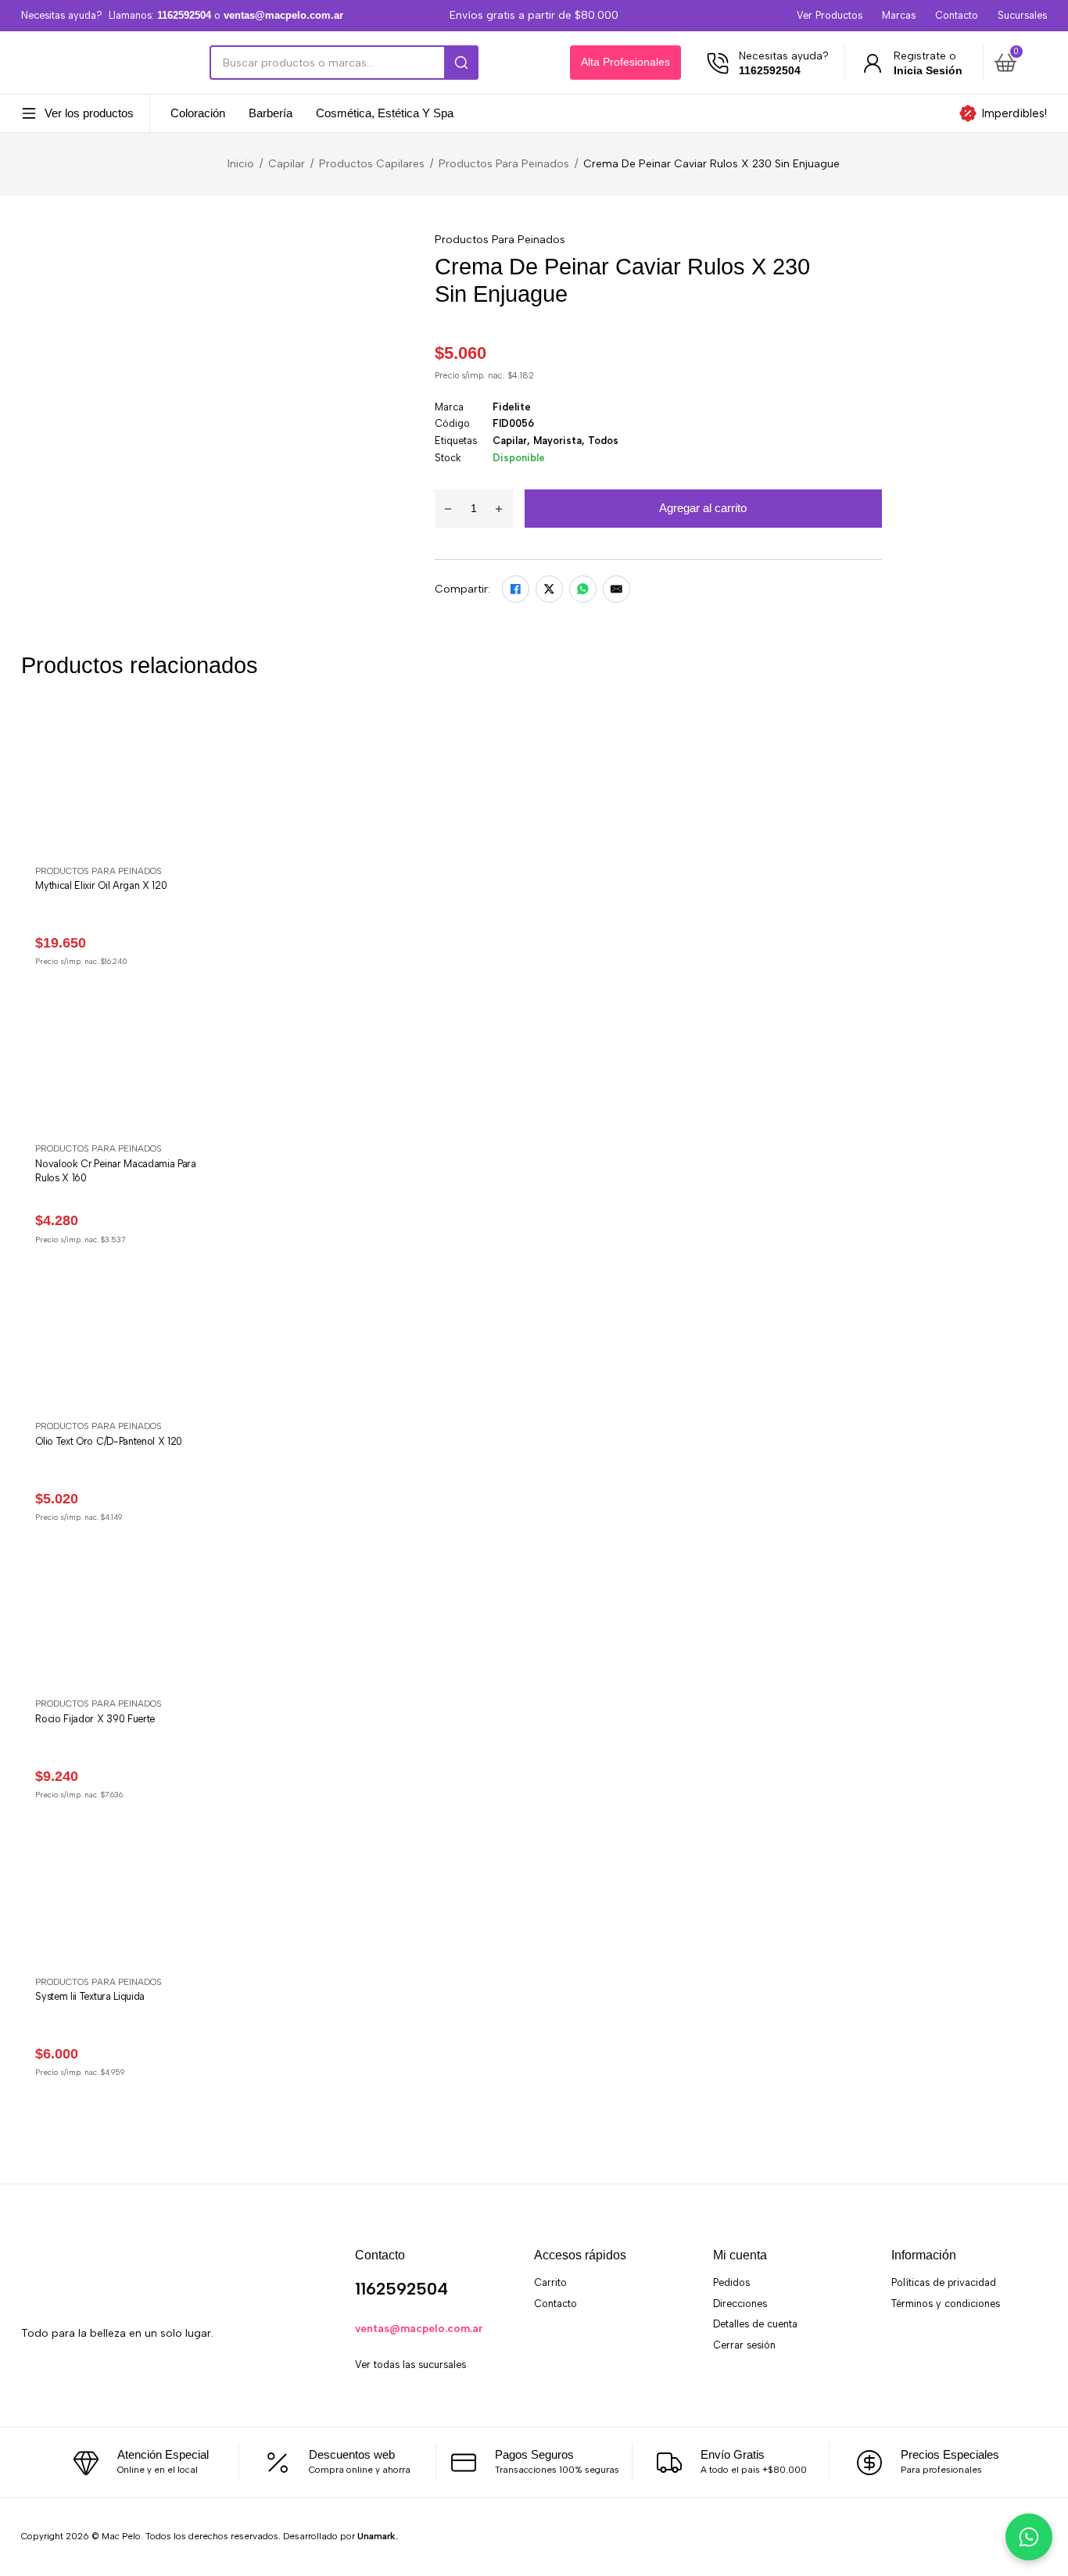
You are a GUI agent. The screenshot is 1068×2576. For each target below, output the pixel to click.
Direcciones (740, 2304)
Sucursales (1022, 15)
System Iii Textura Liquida (90, 1996)
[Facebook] (516, 589)
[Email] (616, 589)
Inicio (241, 163)
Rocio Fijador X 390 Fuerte (95, 1719)
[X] (549, 589)
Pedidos (731, 2282)
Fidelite (512, 407)
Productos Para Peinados (504, 163)
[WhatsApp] (583, 589)
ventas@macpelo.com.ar (419, 2328)
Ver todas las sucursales (410, 2365)
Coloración (198, 114)
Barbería (271, 114)
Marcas (899, 15)
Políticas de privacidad (944, 2282)
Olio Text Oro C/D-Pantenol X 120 (109, 1441)
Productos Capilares (372, 163)
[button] (1018, 63)
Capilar (287, 163)
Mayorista (557, 441)
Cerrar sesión (744, 2345)
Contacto (957, 15)
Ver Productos (830, 15)
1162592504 (401, 2289)
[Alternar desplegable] (29, 113)
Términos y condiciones (946, 2304)
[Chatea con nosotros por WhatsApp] (1029, 2537)
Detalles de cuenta (755, 2324)
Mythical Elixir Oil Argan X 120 (101, 885)
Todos (603, 441)
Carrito (550, 2282)
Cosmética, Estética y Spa (385, 114)
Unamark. (378, 2536)
